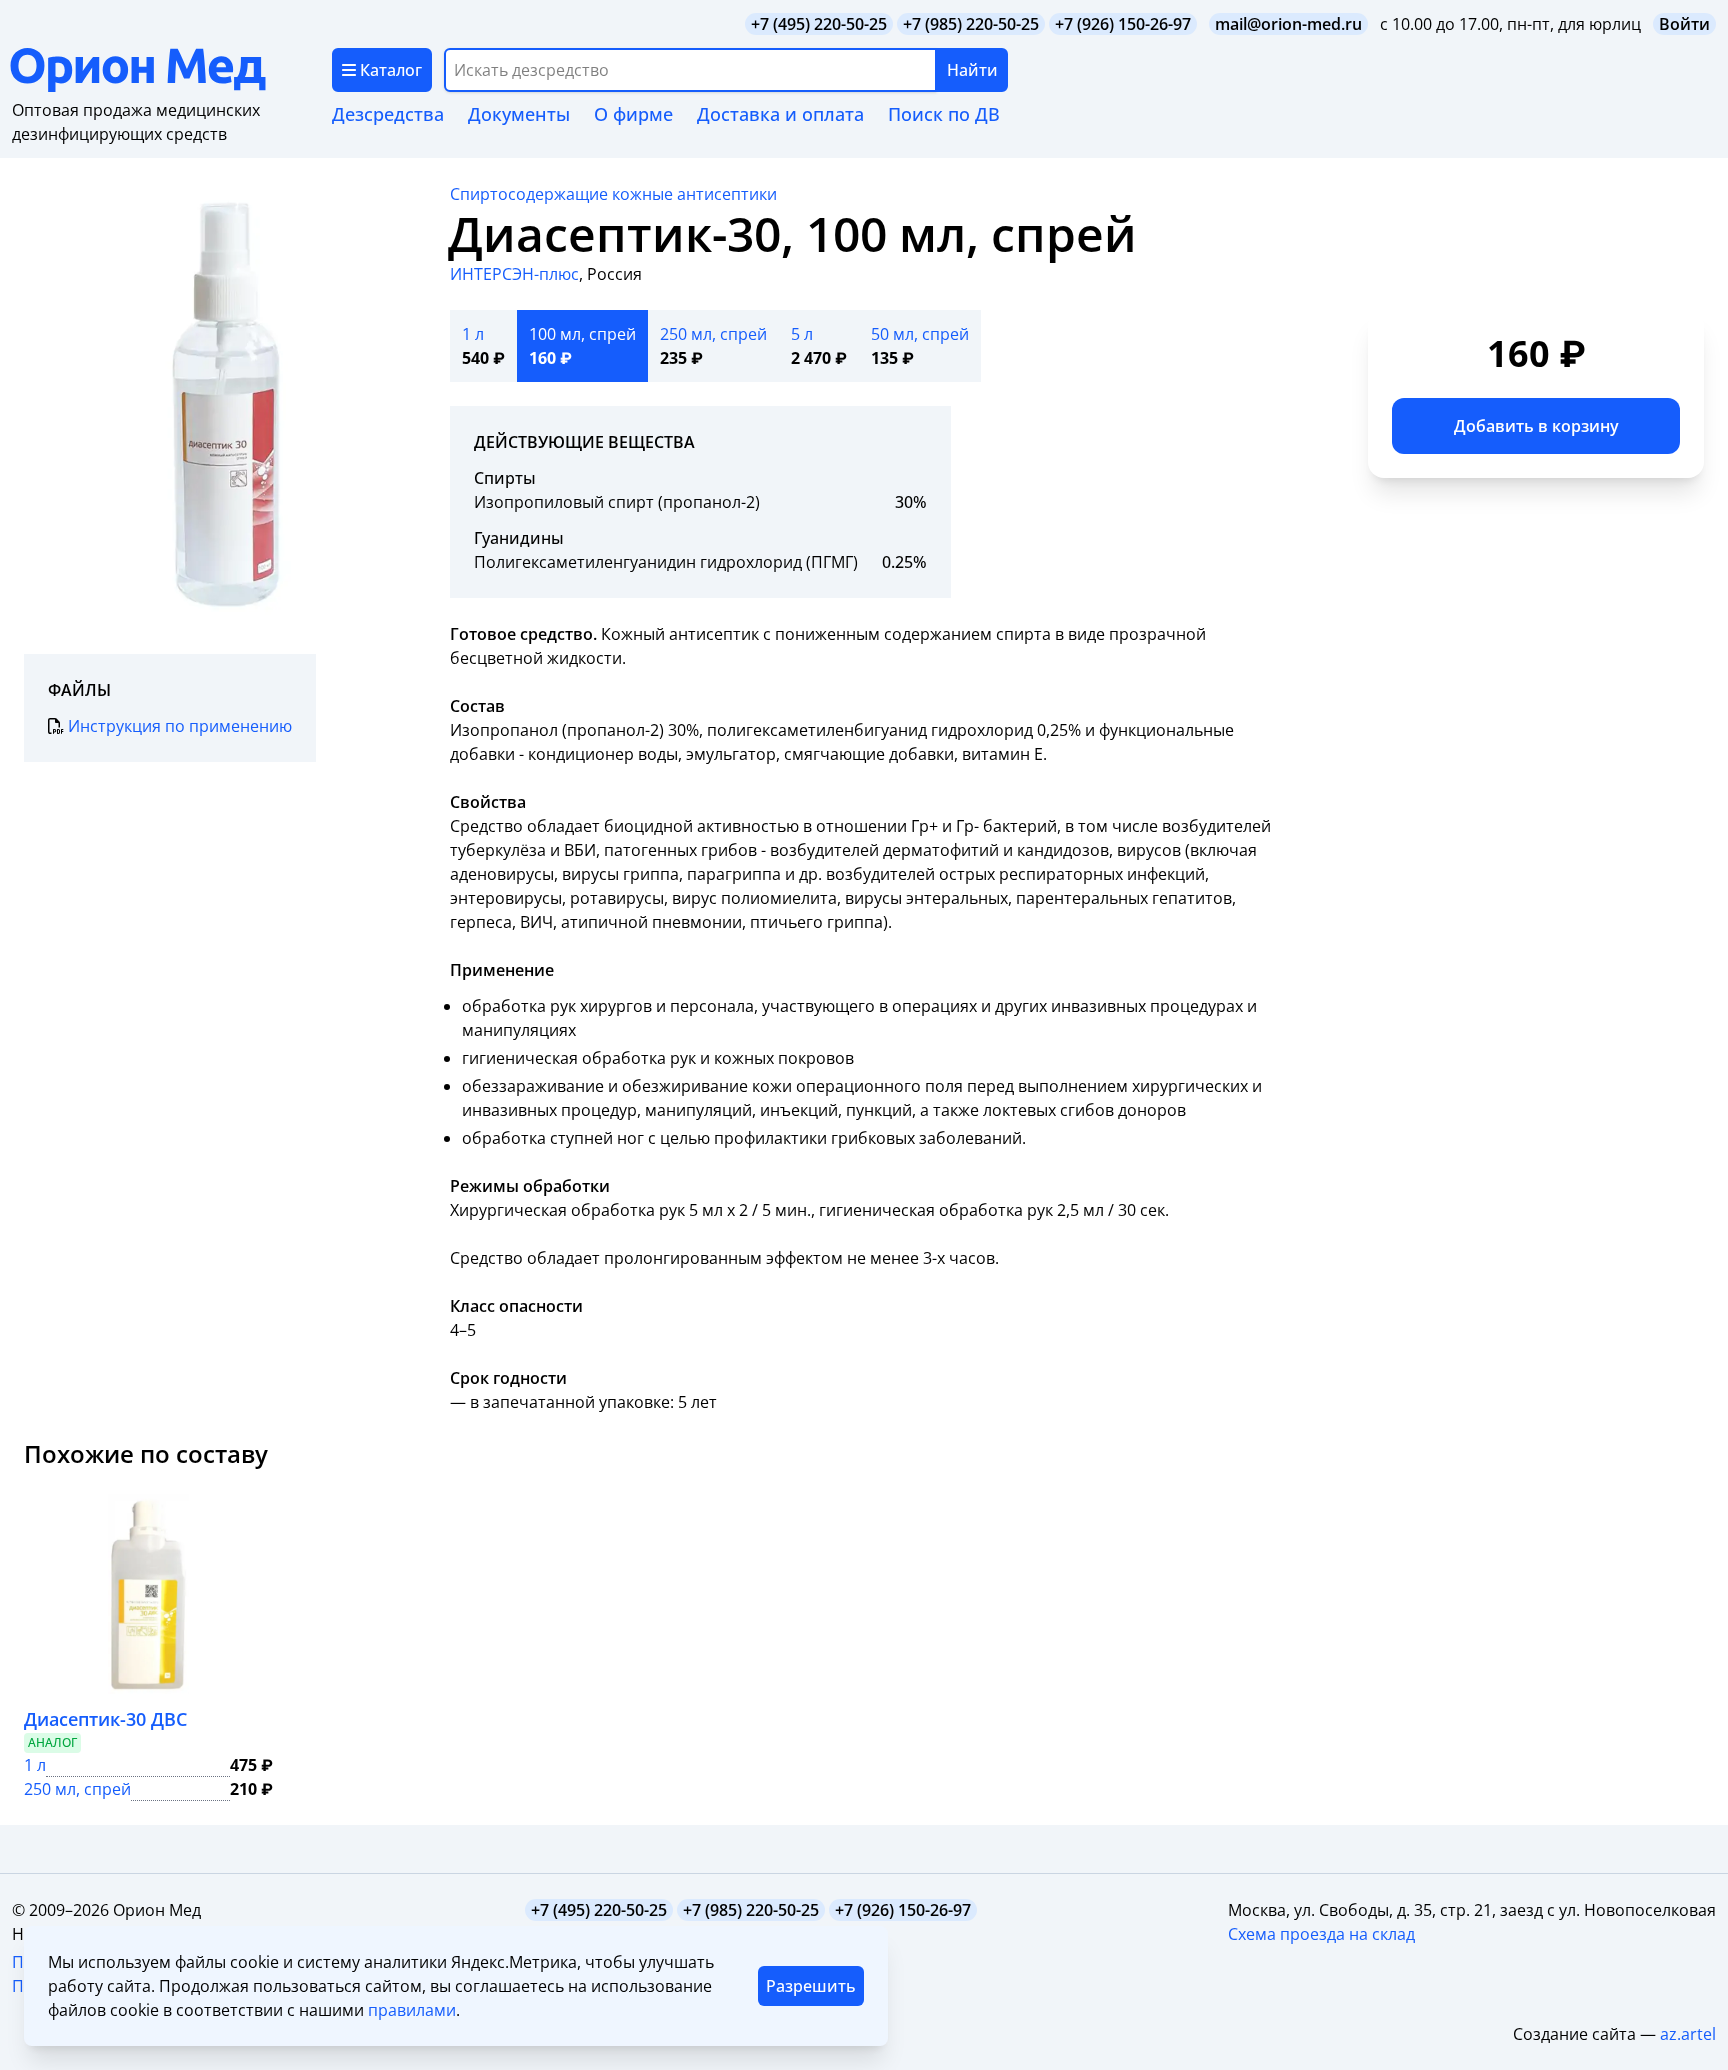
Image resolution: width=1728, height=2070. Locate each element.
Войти (1684, 24)
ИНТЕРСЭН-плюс (514, 274)
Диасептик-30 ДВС (105, 1719)
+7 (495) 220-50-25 (819, 24)
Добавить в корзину (1536, 426)
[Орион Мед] (171, 70)
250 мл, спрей (77, 1789)
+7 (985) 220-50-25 (971, 24)
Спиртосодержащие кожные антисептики (613, 194)
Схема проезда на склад (1321, 1934)
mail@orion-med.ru (1288, 24)
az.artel (1688, 2034)
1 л (35, 1765)
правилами (412, 2010)
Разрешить (811, 1986)
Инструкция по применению (180, 726)
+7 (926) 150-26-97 (1123, 24)
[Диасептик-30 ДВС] (148, 1594)
